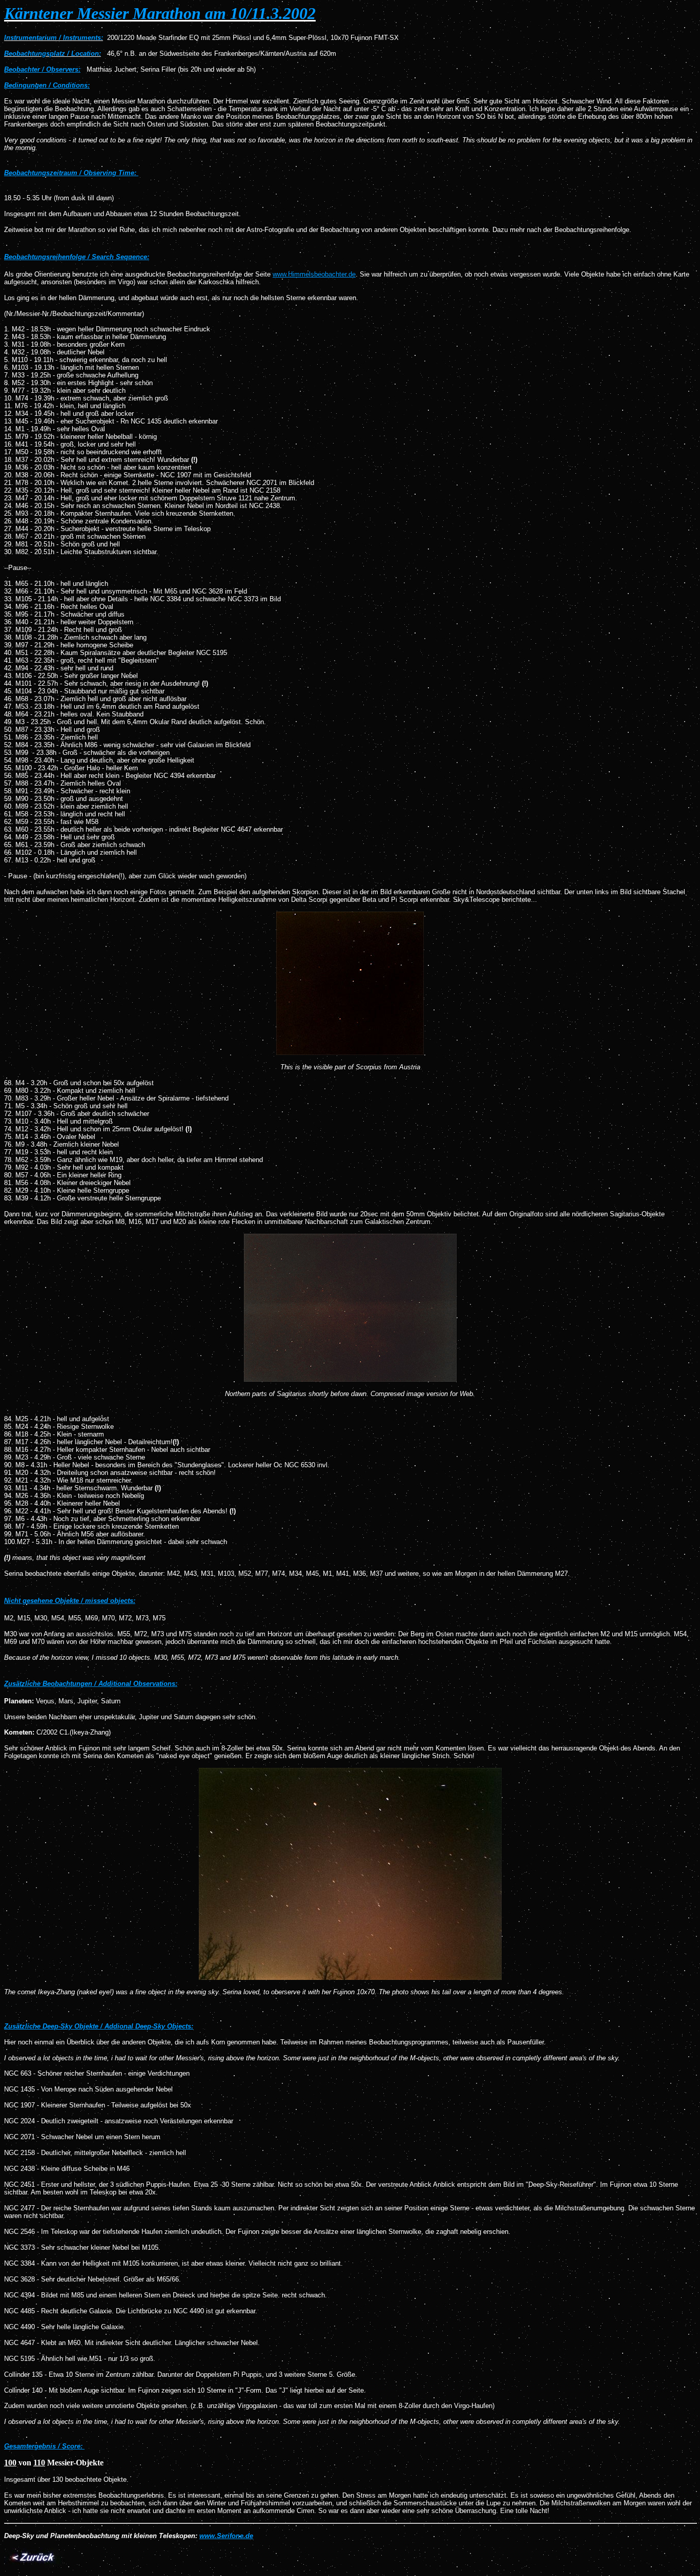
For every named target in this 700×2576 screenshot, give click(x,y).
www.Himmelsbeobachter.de (314, 274)
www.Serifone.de (226, 2536)
